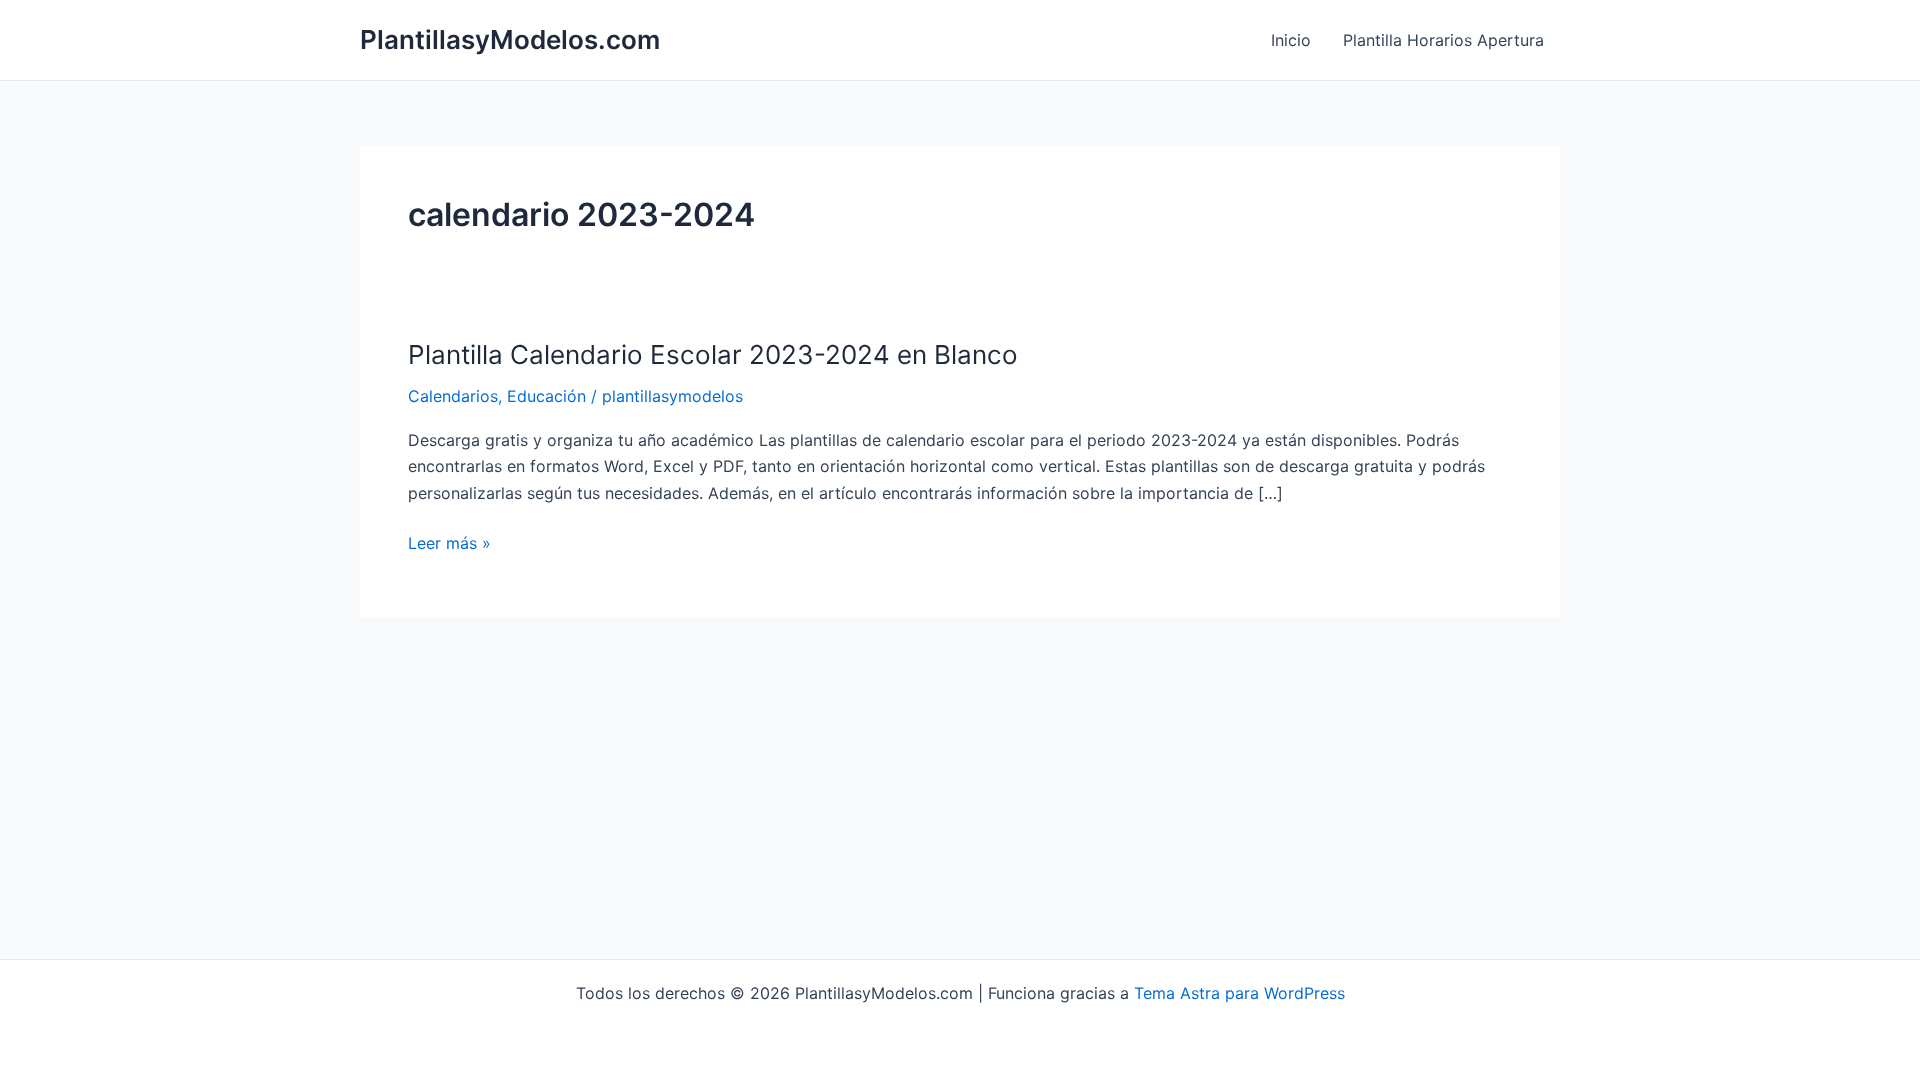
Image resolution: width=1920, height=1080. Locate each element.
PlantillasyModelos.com (510, 39)
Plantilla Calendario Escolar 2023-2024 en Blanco (713, 354)
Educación (546, 396)
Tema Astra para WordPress (1239, 993)
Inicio (1291, 40)
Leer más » (449, 544)
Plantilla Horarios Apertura (1443, 40)
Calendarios (453, 396)
